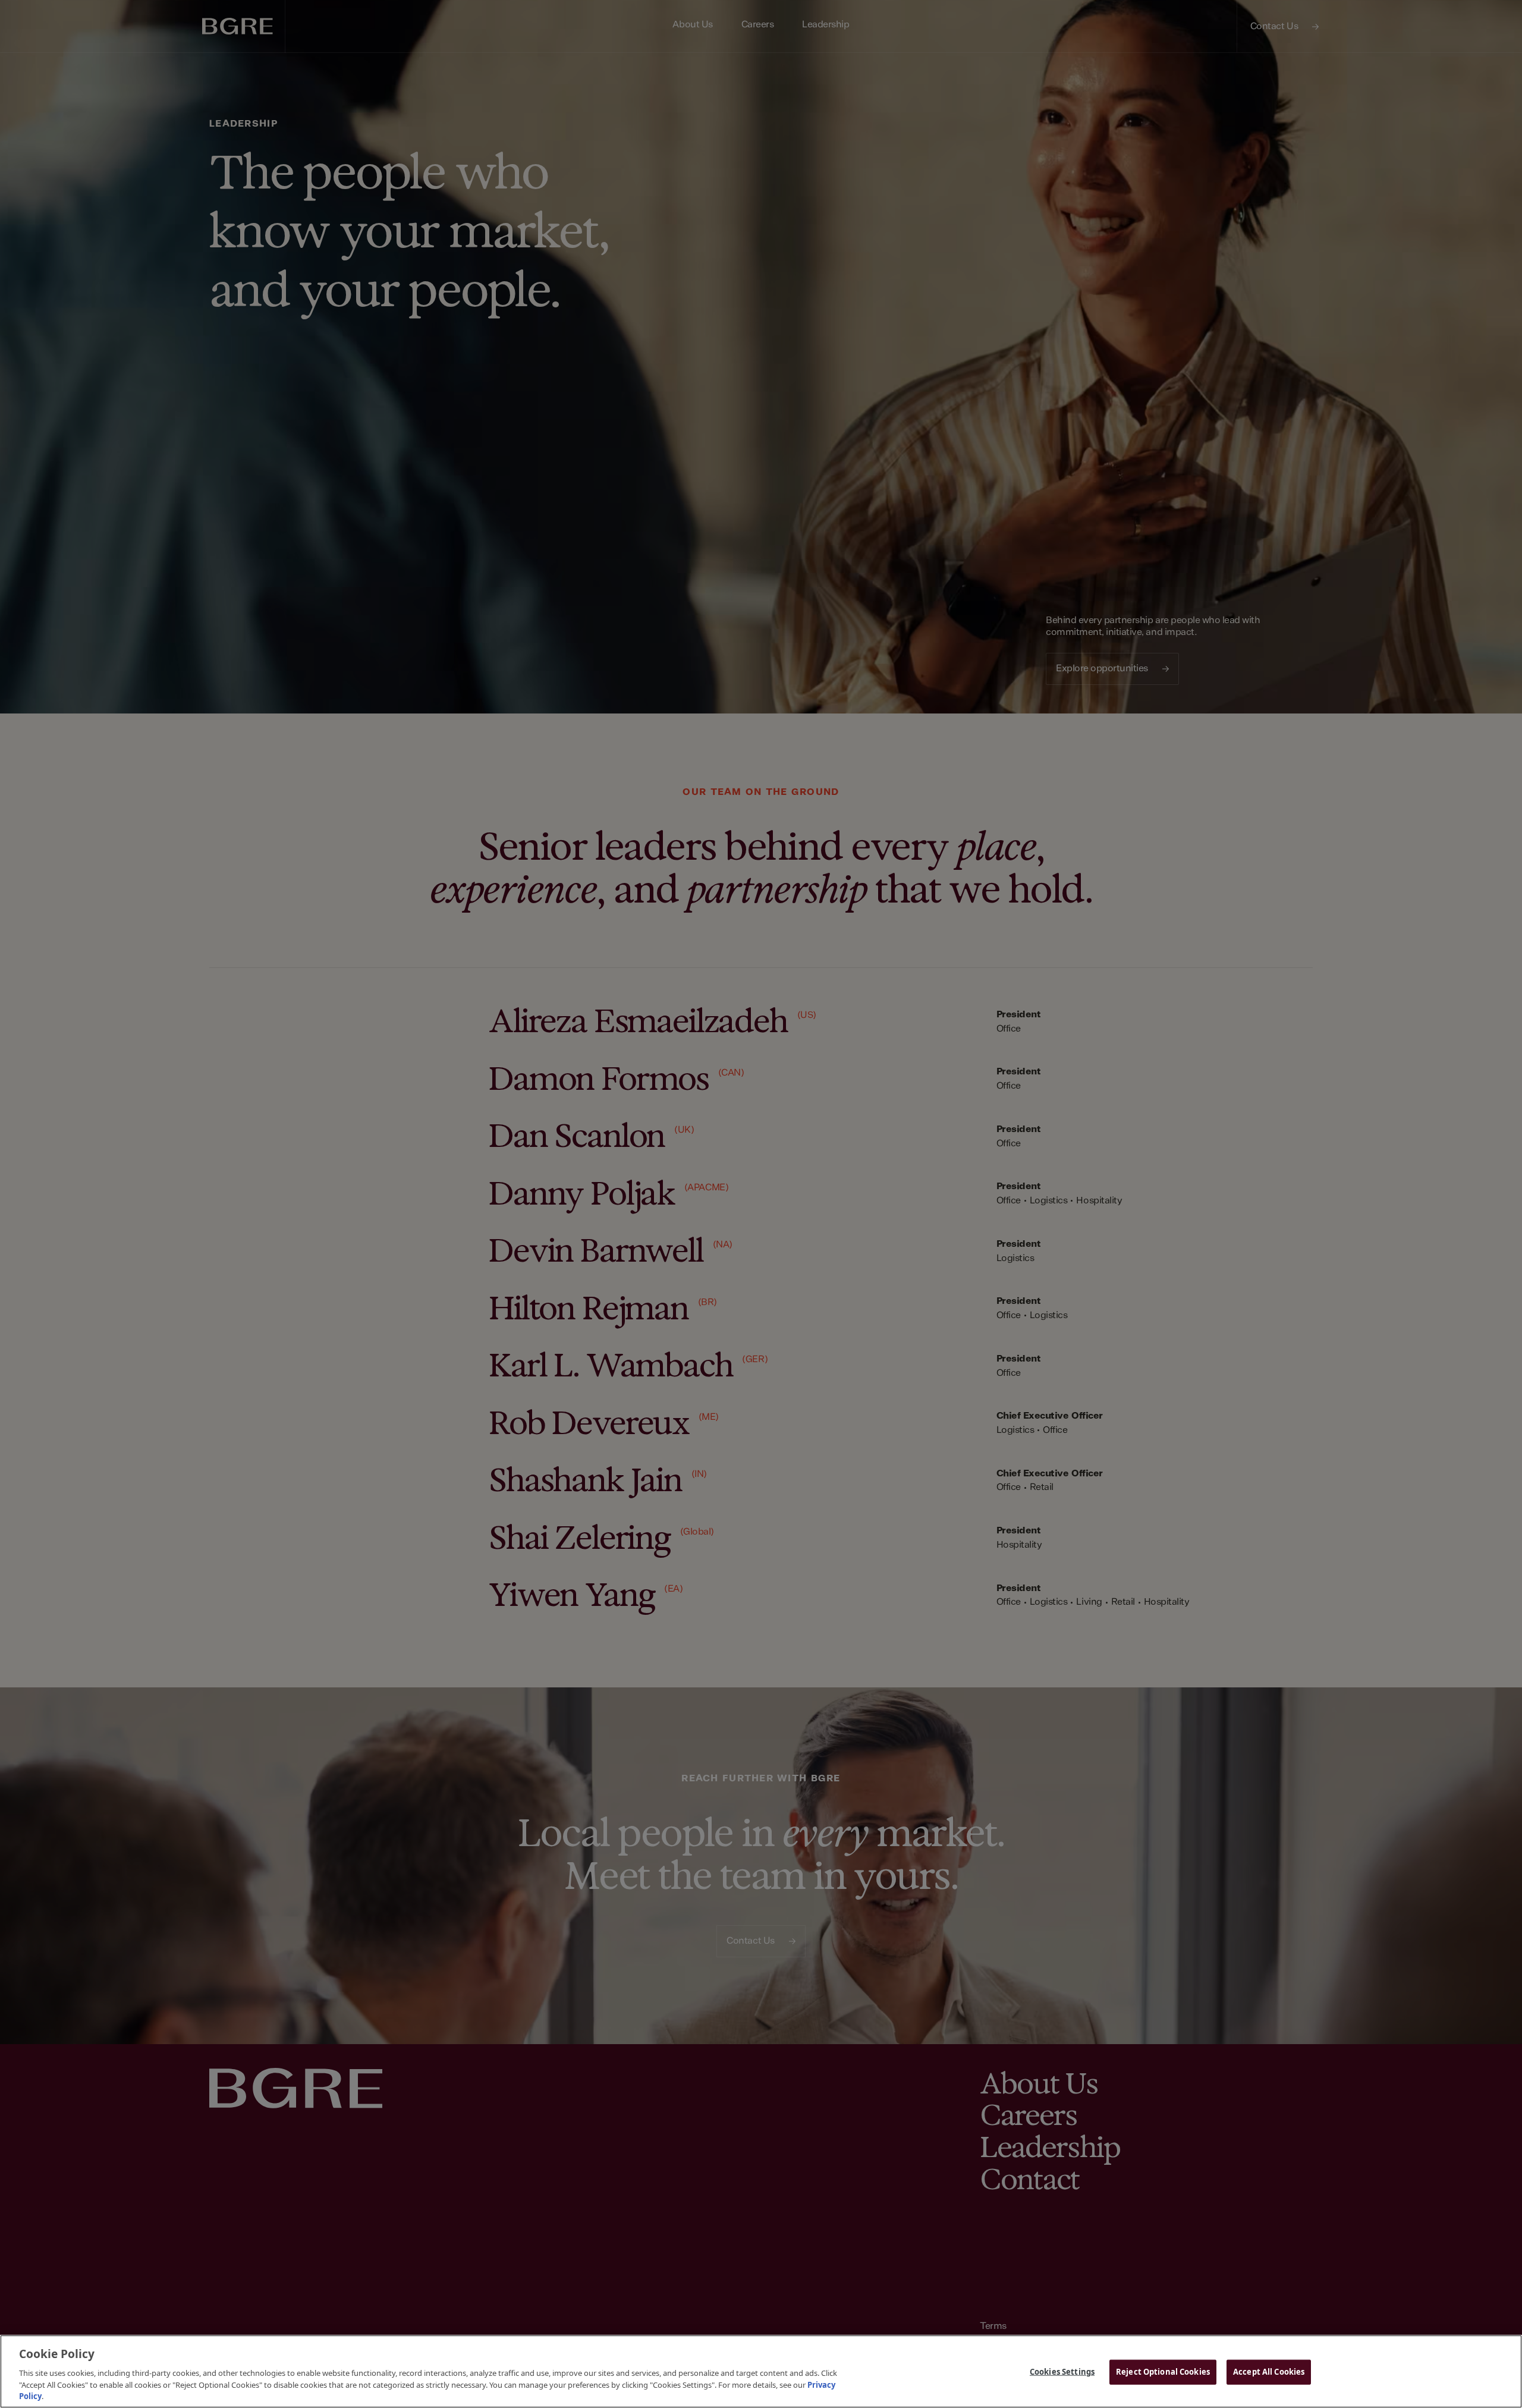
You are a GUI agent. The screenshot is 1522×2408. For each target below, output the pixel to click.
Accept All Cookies (1269, 2372)
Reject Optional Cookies (1163, 2372)
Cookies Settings (1062, 2372)
